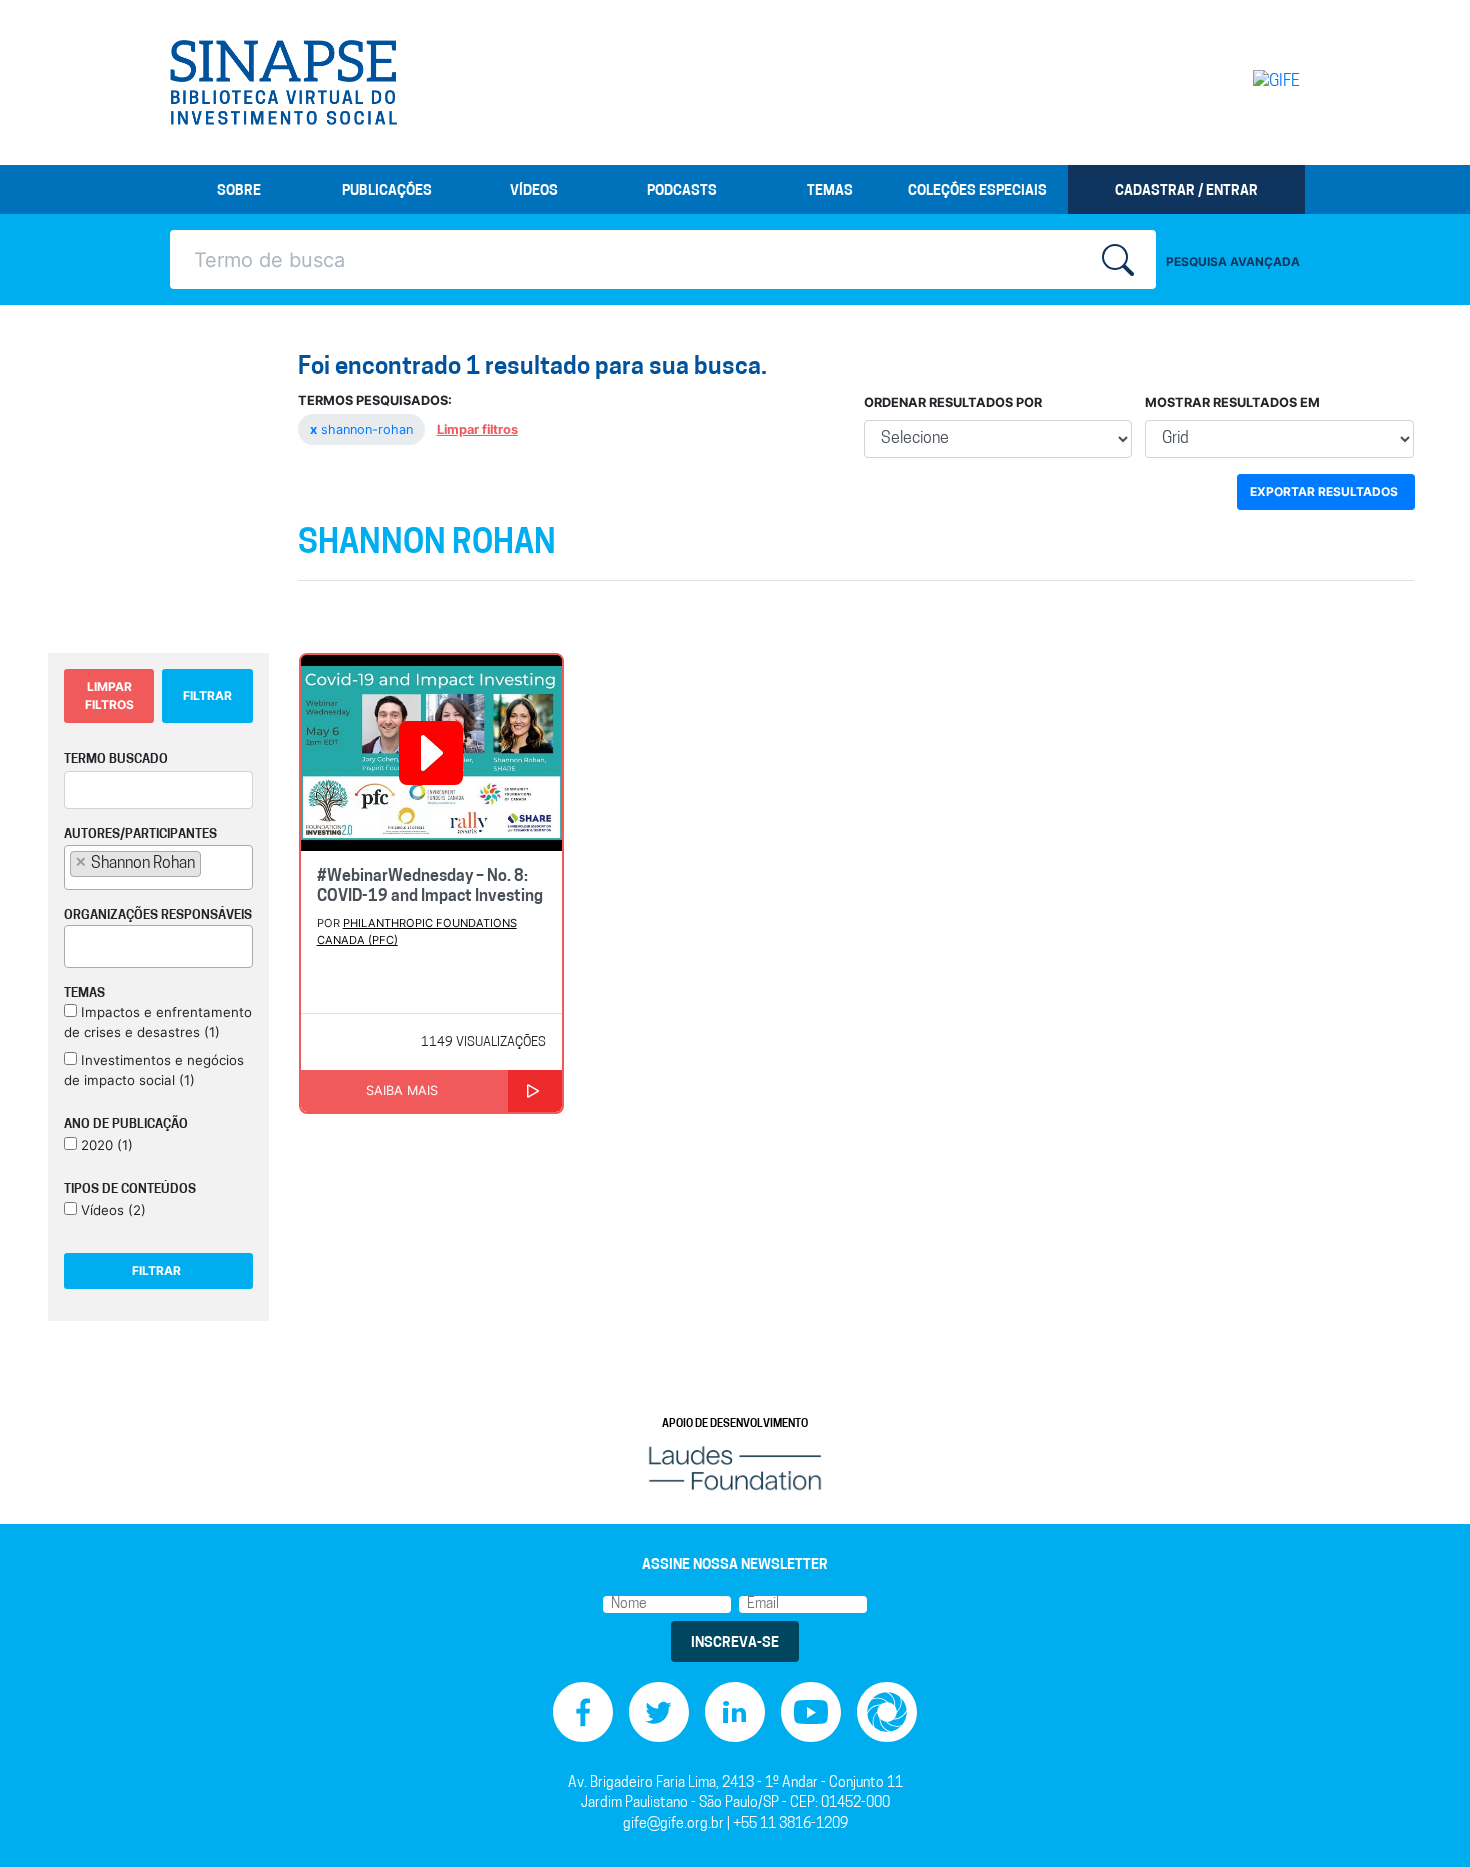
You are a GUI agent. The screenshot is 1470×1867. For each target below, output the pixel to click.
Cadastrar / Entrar (1186, 191)
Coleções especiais (977, 191)
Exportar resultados (1324, 491)
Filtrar (207, 695)
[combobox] (158, 867)
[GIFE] (1234, 82)
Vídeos (534, 191)
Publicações (387, 191)
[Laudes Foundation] (735, 1467)
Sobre (239, 191)
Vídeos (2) (111, 1210)
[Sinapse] (283, 83)
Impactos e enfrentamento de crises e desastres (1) (158, 1022)
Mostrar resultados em (1232, 402)
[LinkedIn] (735, 1711)
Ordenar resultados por (953, 402)
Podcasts (682, 191)
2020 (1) (105, 1145)
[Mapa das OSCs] (887, 1711)
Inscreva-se (735, 1643)
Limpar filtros (477, 429)
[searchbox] (212, 863)
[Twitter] (659, 1711)
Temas (830, 191)
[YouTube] (811, 1711)
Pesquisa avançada (1233, 261)
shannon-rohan (363, 429)
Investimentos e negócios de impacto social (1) (154, 1070)
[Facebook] (583, 1711)
